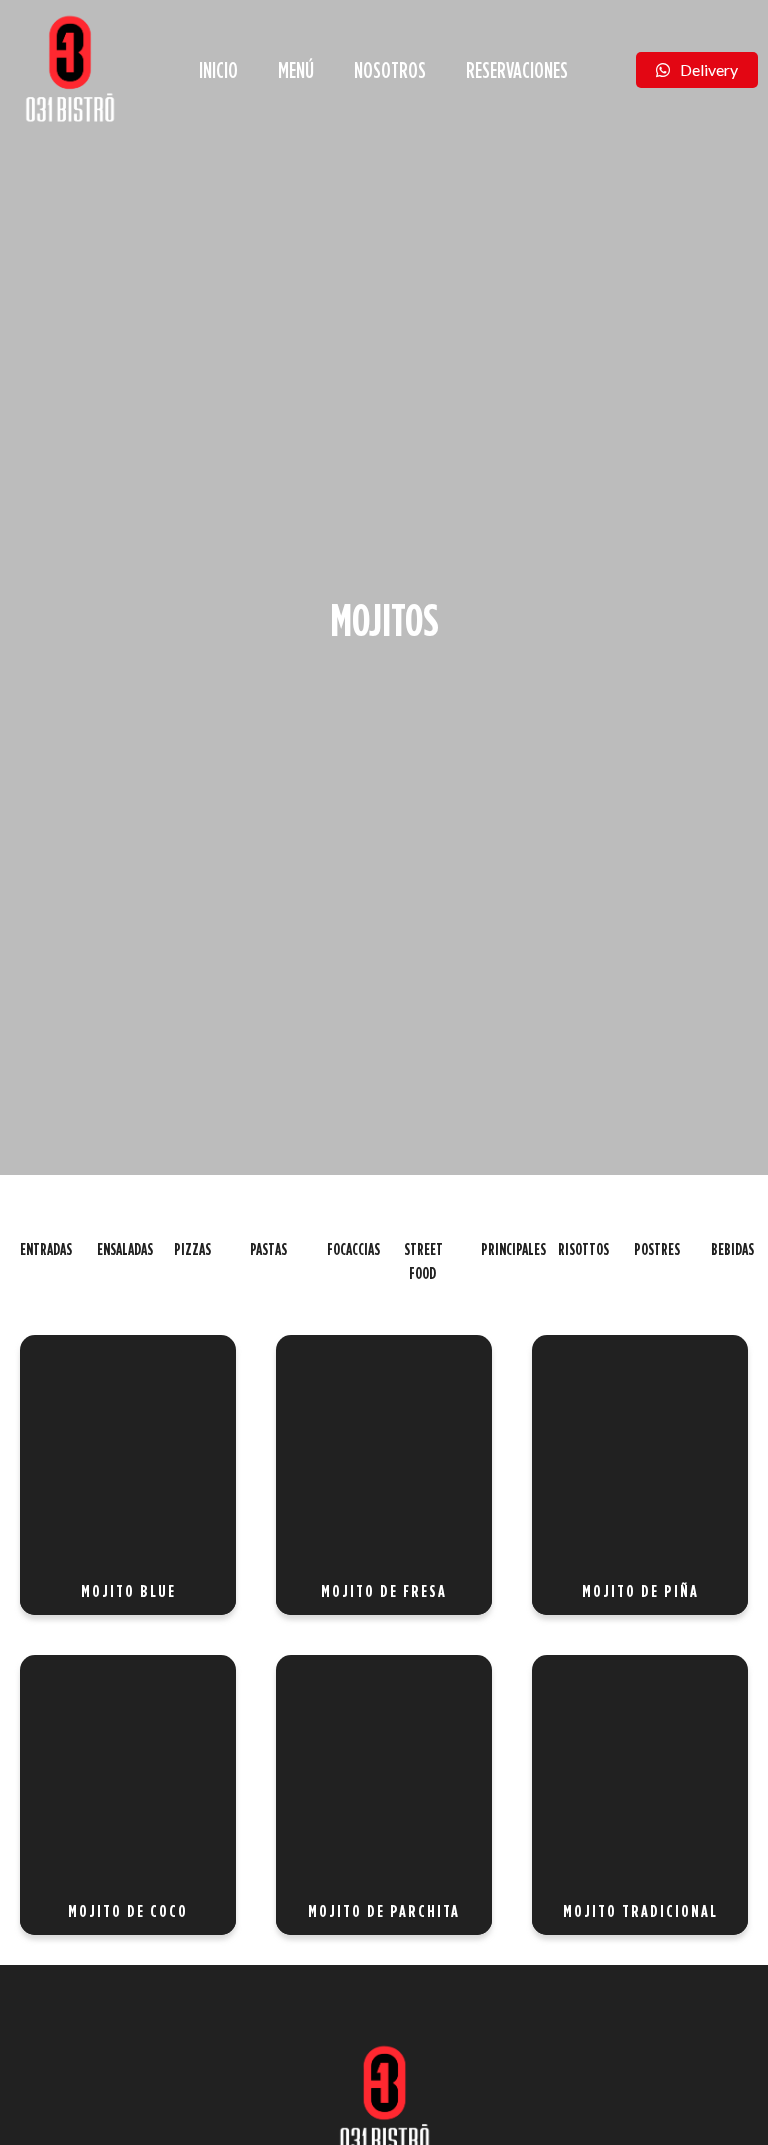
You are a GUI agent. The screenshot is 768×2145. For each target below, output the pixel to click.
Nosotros (390, 69)
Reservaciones (517, 69)
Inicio (218, 69)
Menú (296, 69)
